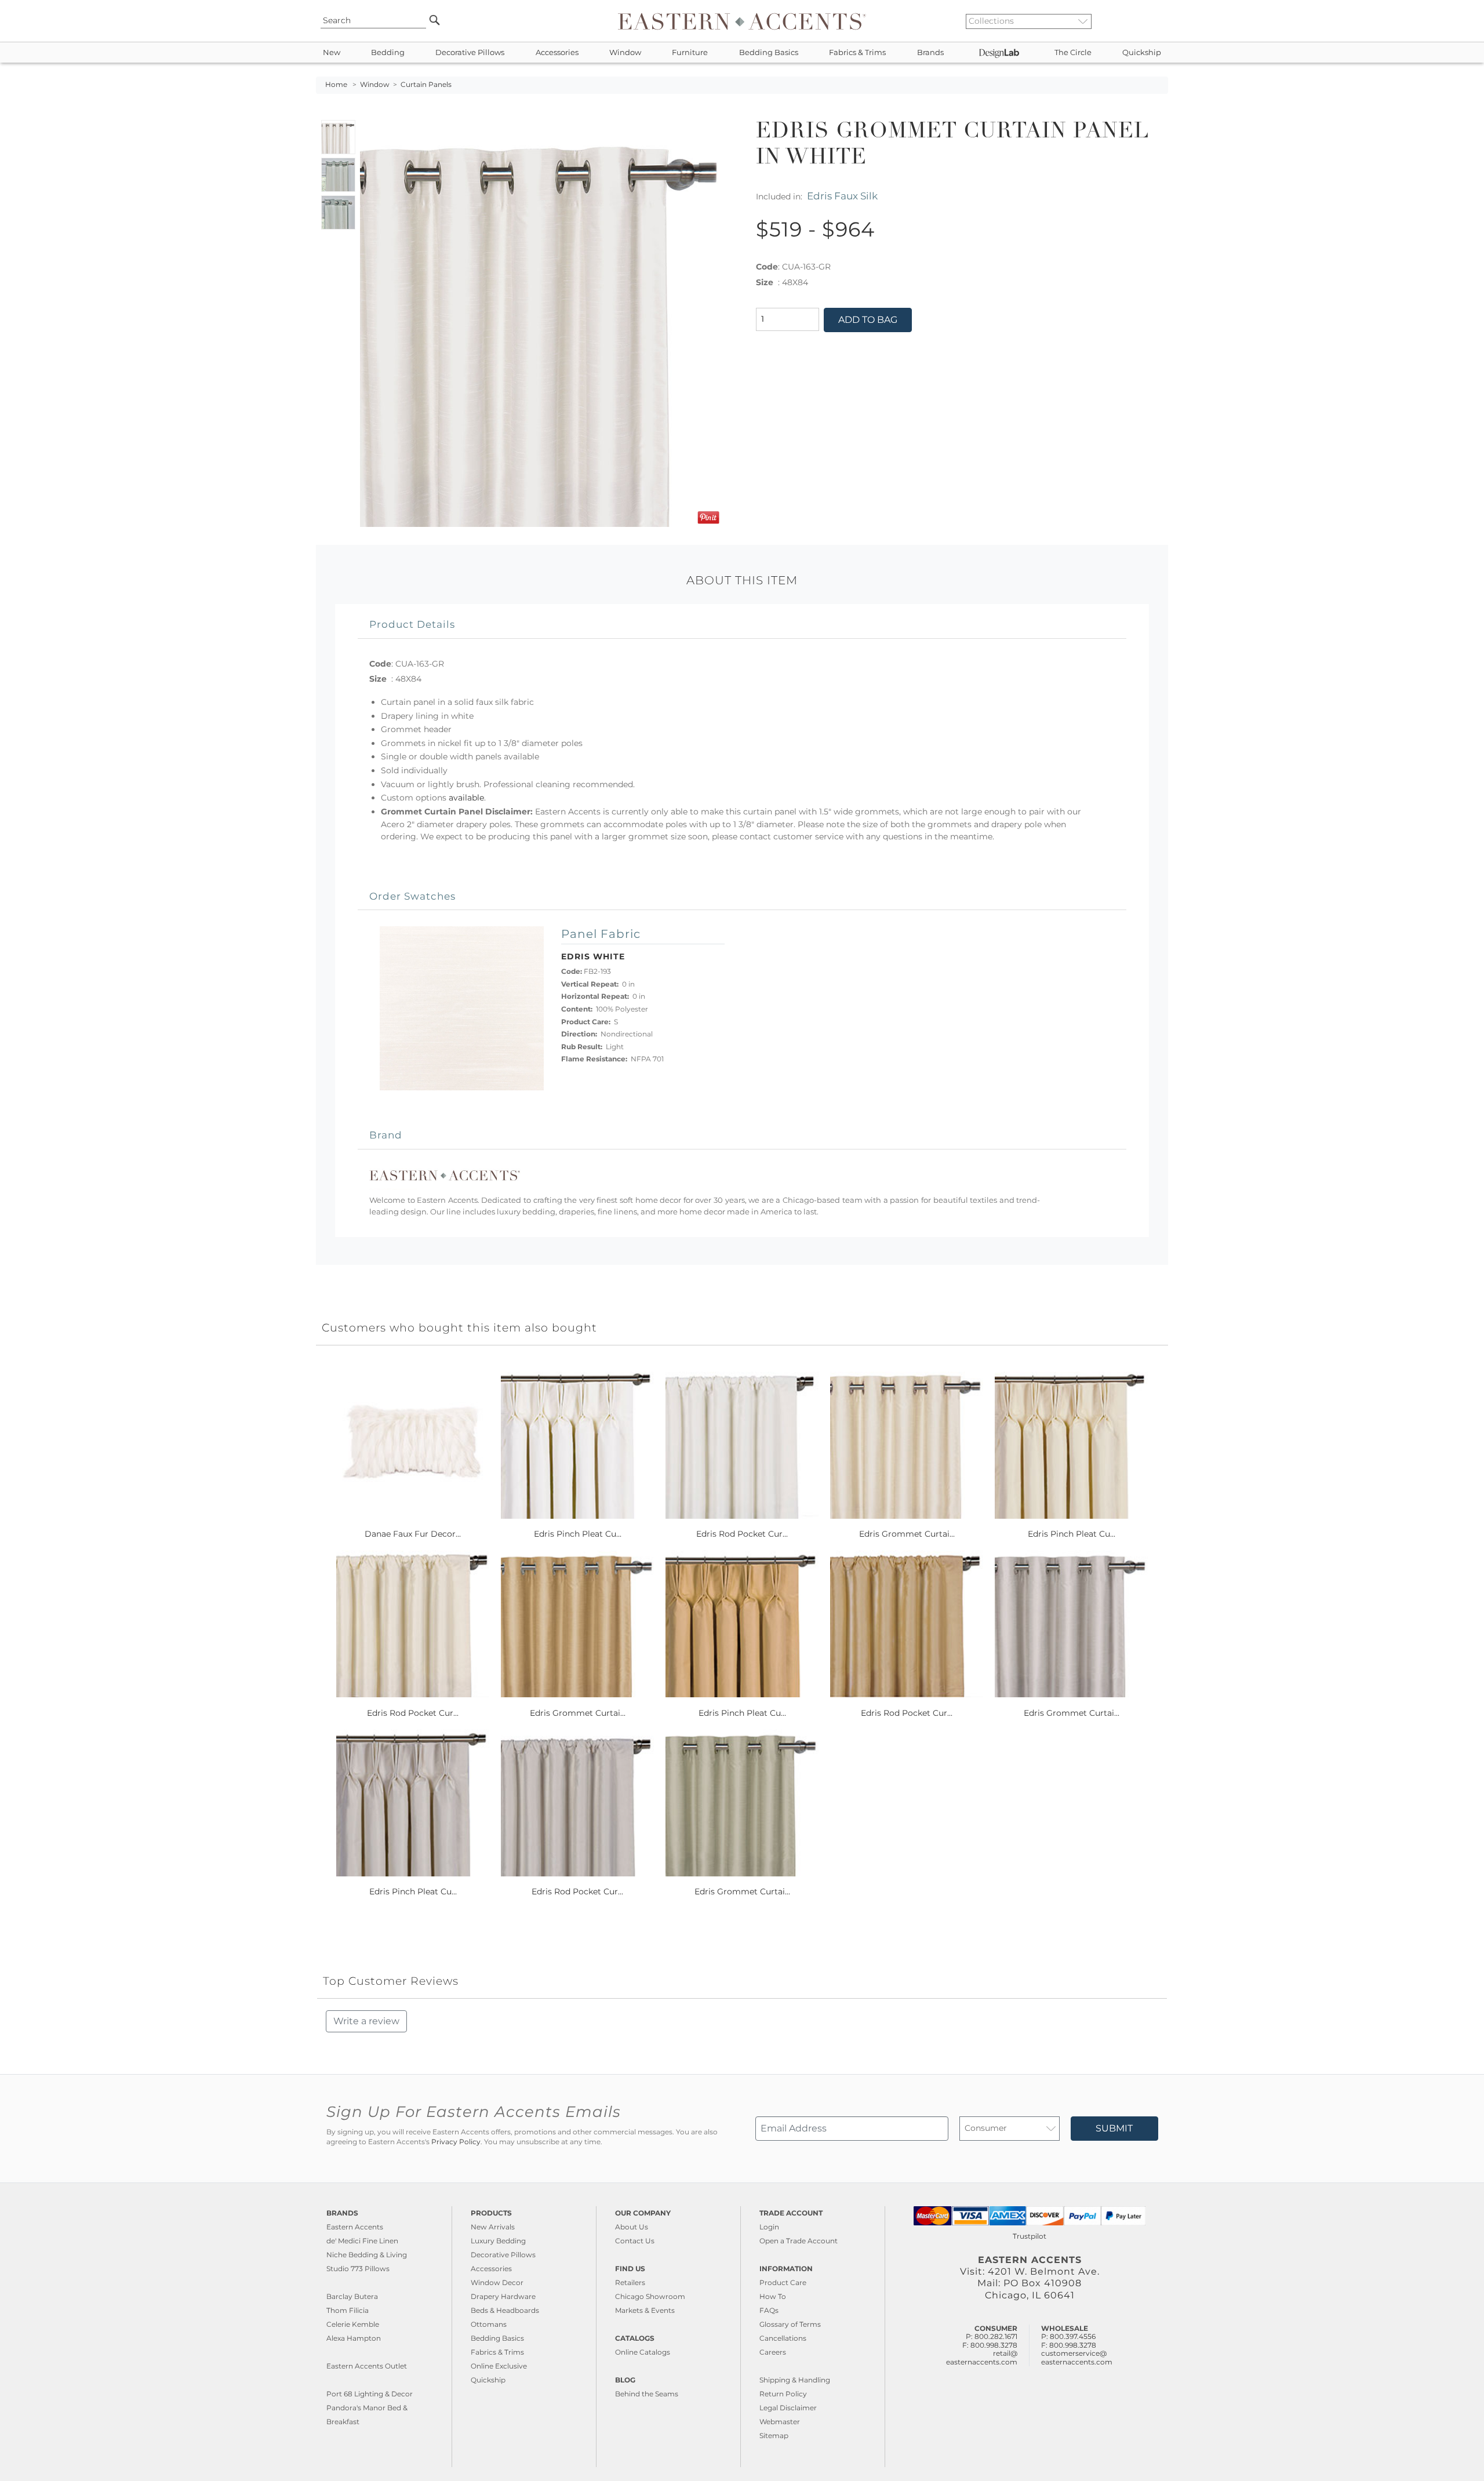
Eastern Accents (355, 2227)
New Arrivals (493, 2227)
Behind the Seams (647, 2394)
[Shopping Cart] (1160, 21)
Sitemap (774, 2435)
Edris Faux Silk (842, 196)
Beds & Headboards (505, 2310)
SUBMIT (1114, 2128)
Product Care (783, 2282)
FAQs (769, 2310)
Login (769, 2227)
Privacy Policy (456, 2142)
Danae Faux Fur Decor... (413, 1534)
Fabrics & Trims (857, 52)
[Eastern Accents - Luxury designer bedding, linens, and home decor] (742, 21)
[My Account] (1151, 21)
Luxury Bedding (498, 2241)
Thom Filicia (348, 2310)
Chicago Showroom (650, 2296)
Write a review (366, 2021)
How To (773, 2296)
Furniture (690, 52)
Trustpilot (1030, 2236)
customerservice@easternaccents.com (1077, 2357)
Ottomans (489, 2324)
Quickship (1142, 52)
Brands (930, 52)
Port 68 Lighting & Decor (370, 2394)
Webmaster (780, 2422)
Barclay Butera (352, 2296)
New (332, 52)
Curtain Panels (426, 85)
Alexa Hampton (354, 2338)
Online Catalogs (643, 2352)
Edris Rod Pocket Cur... (742, 1534)
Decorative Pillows (470, 52)
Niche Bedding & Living (367, 2255)
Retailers (630, 2282)
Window (625, 52)
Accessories (557, 52)
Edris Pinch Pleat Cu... (578, 1534)
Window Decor (497, 2282)
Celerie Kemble (353, 2324)
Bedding (388, 52)
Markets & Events (645, 2310)
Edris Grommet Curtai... (907, 1534)
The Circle (1073, 52)
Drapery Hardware (503, 2296)
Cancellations (783, 2338)
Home (336, 85)
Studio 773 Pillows (358, 2269)
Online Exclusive (499, 2366)
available (466, 798)
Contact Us (635, 2241)
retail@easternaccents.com (982, 2357)
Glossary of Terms (790, 2324)
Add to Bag (868, 320)
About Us (632, 2227)
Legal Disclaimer (788, 2408)
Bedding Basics (769, 52)
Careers (773, 2352)
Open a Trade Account (799, 2241)
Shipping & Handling (795, 2380)
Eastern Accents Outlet (367, 2366)
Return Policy (783, 2394)
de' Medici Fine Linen (362, 2241)
